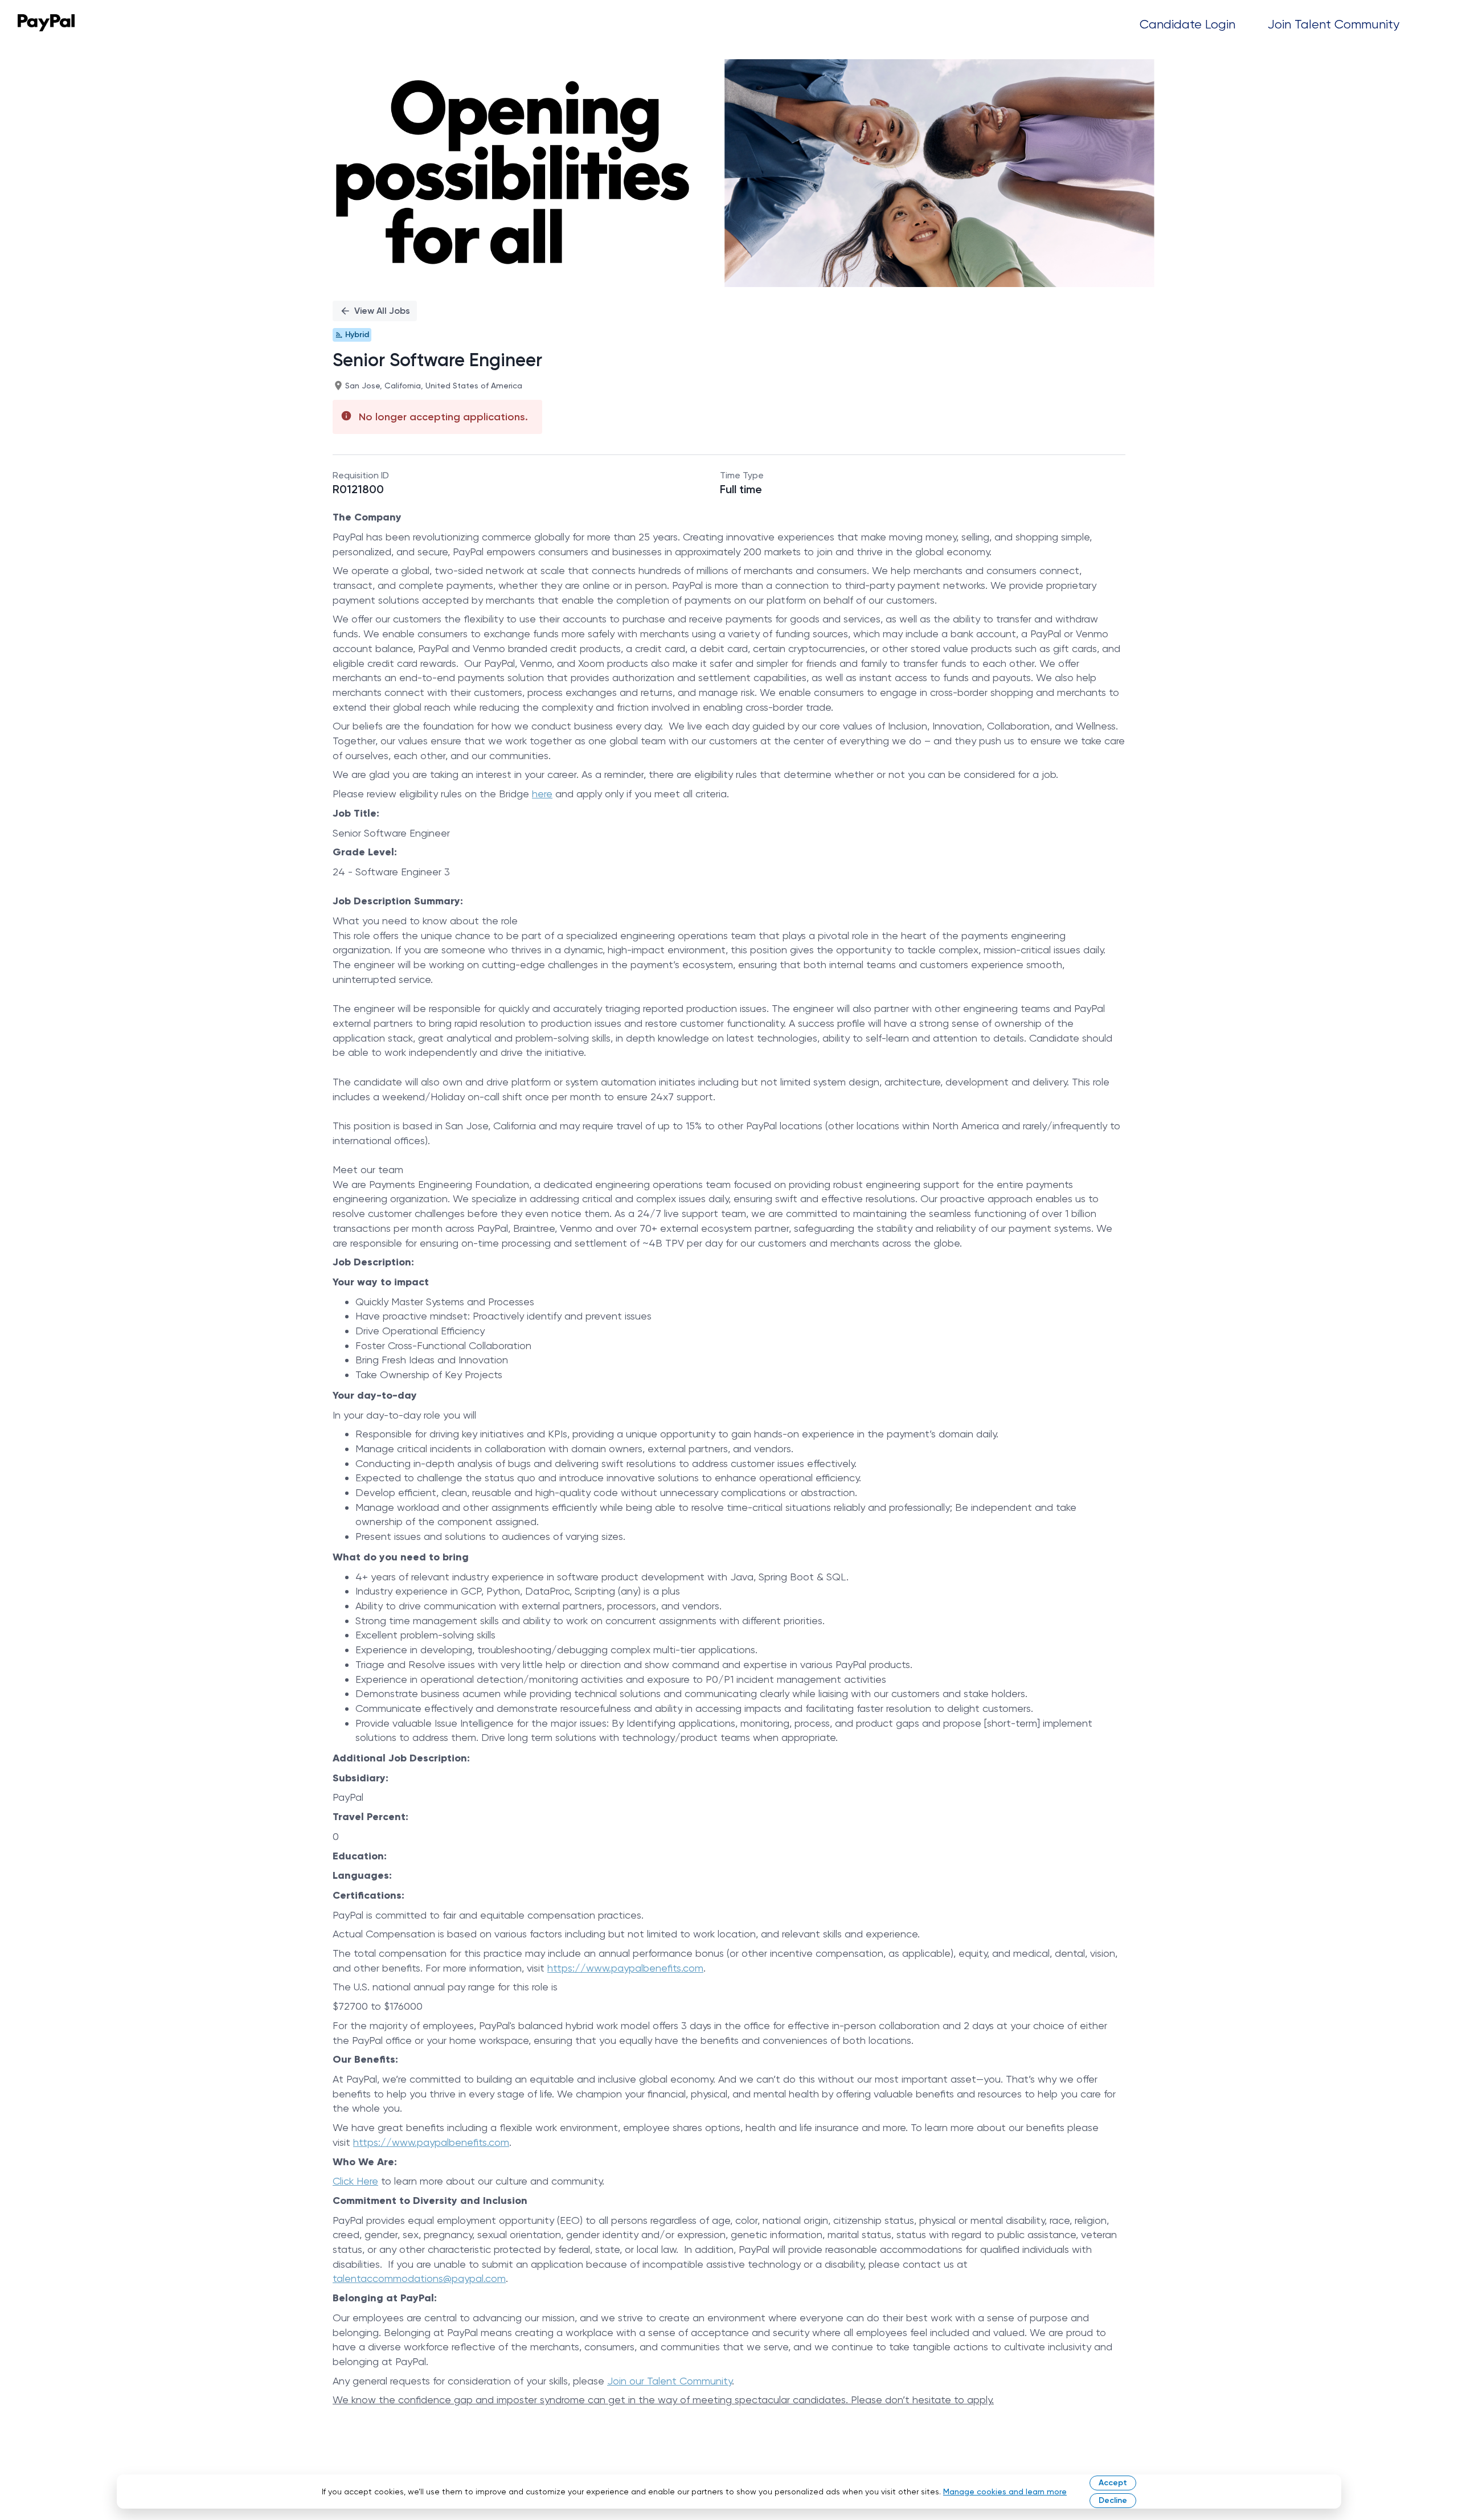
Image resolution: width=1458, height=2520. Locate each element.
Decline (1113, 2500)
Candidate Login (1187, 24)
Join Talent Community (1334, 24)
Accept (1113, 2483)
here (542, 794)
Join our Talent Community (669, 2381)
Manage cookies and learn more (1005, 2492)
